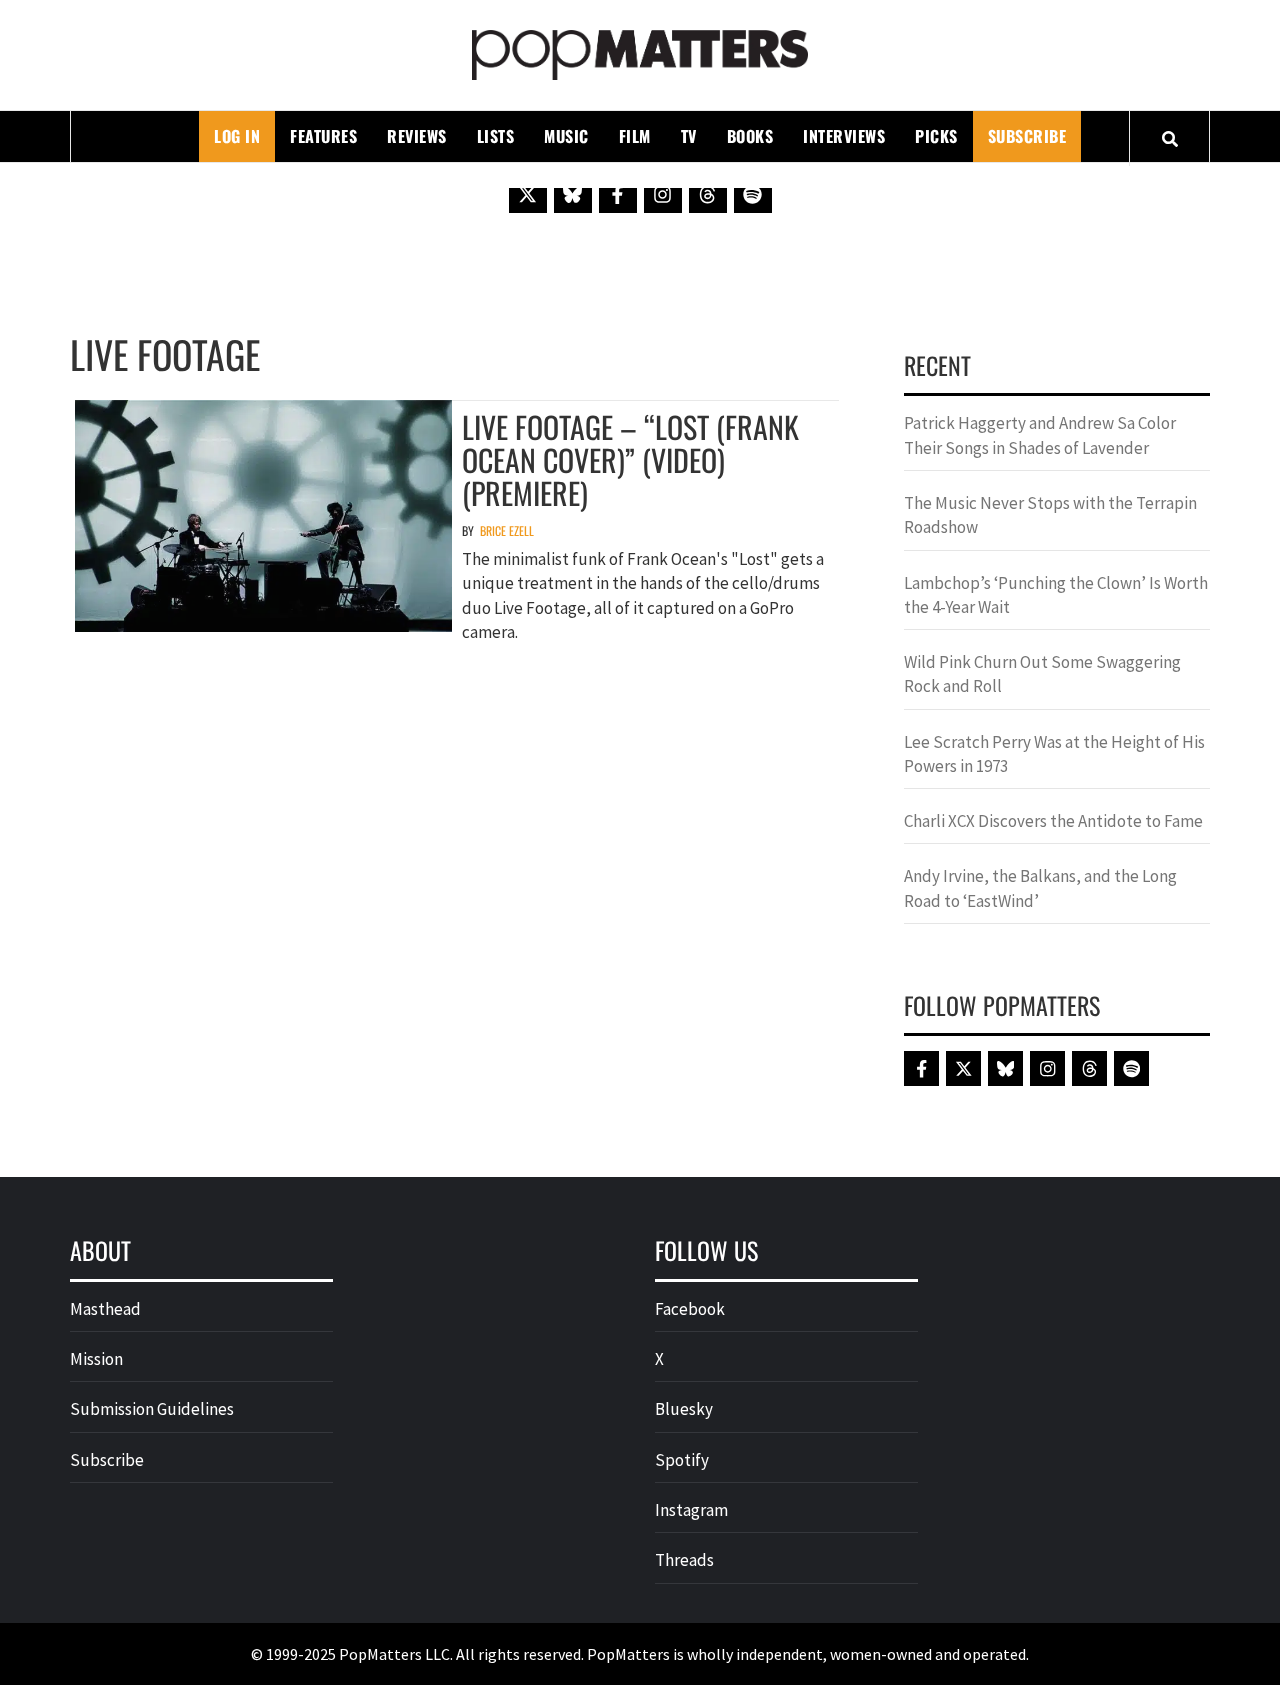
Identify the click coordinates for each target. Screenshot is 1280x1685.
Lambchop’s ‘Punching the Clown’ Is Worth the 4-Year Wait (1056, 595)
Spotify (682, 1460)
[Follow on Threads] (708, 194)
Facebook (690, 1309)
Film (635, 136)
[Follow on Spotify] (753, 194)
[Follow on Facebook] (618, 194)
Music (566, 136)
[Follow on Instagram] (663, 194)
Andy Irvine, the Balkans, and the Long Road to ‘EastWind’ (1040, 888)
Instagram (691, 1510)
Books (750, 136)
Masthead (105, 1309)
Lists (496, 136)
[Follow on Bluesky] (573, 194)
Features (323, 136)
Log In (237, 136)
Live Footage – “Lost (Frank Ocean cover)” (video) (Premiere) (630, 459)
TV (689, 136)
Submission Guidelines (152, 1409)
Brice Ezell (507, 530)
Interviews (844, 136)
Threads (684, 1560)
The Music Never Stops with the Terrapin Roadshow (1050, 515)
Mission (96, 1359)
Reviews (417, 136)
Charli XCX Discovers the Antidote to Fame (1053, 821)
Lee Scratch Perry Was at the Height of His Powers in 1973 (1054, 754)
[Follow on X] (528, 194)
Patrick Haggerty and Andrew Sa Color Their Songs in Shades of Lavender (1040, 435)
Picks (936, 136)
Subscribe (1027, 136)
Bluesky (684, 1409)
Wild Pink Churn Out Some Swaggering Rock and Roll (1042, 674)
